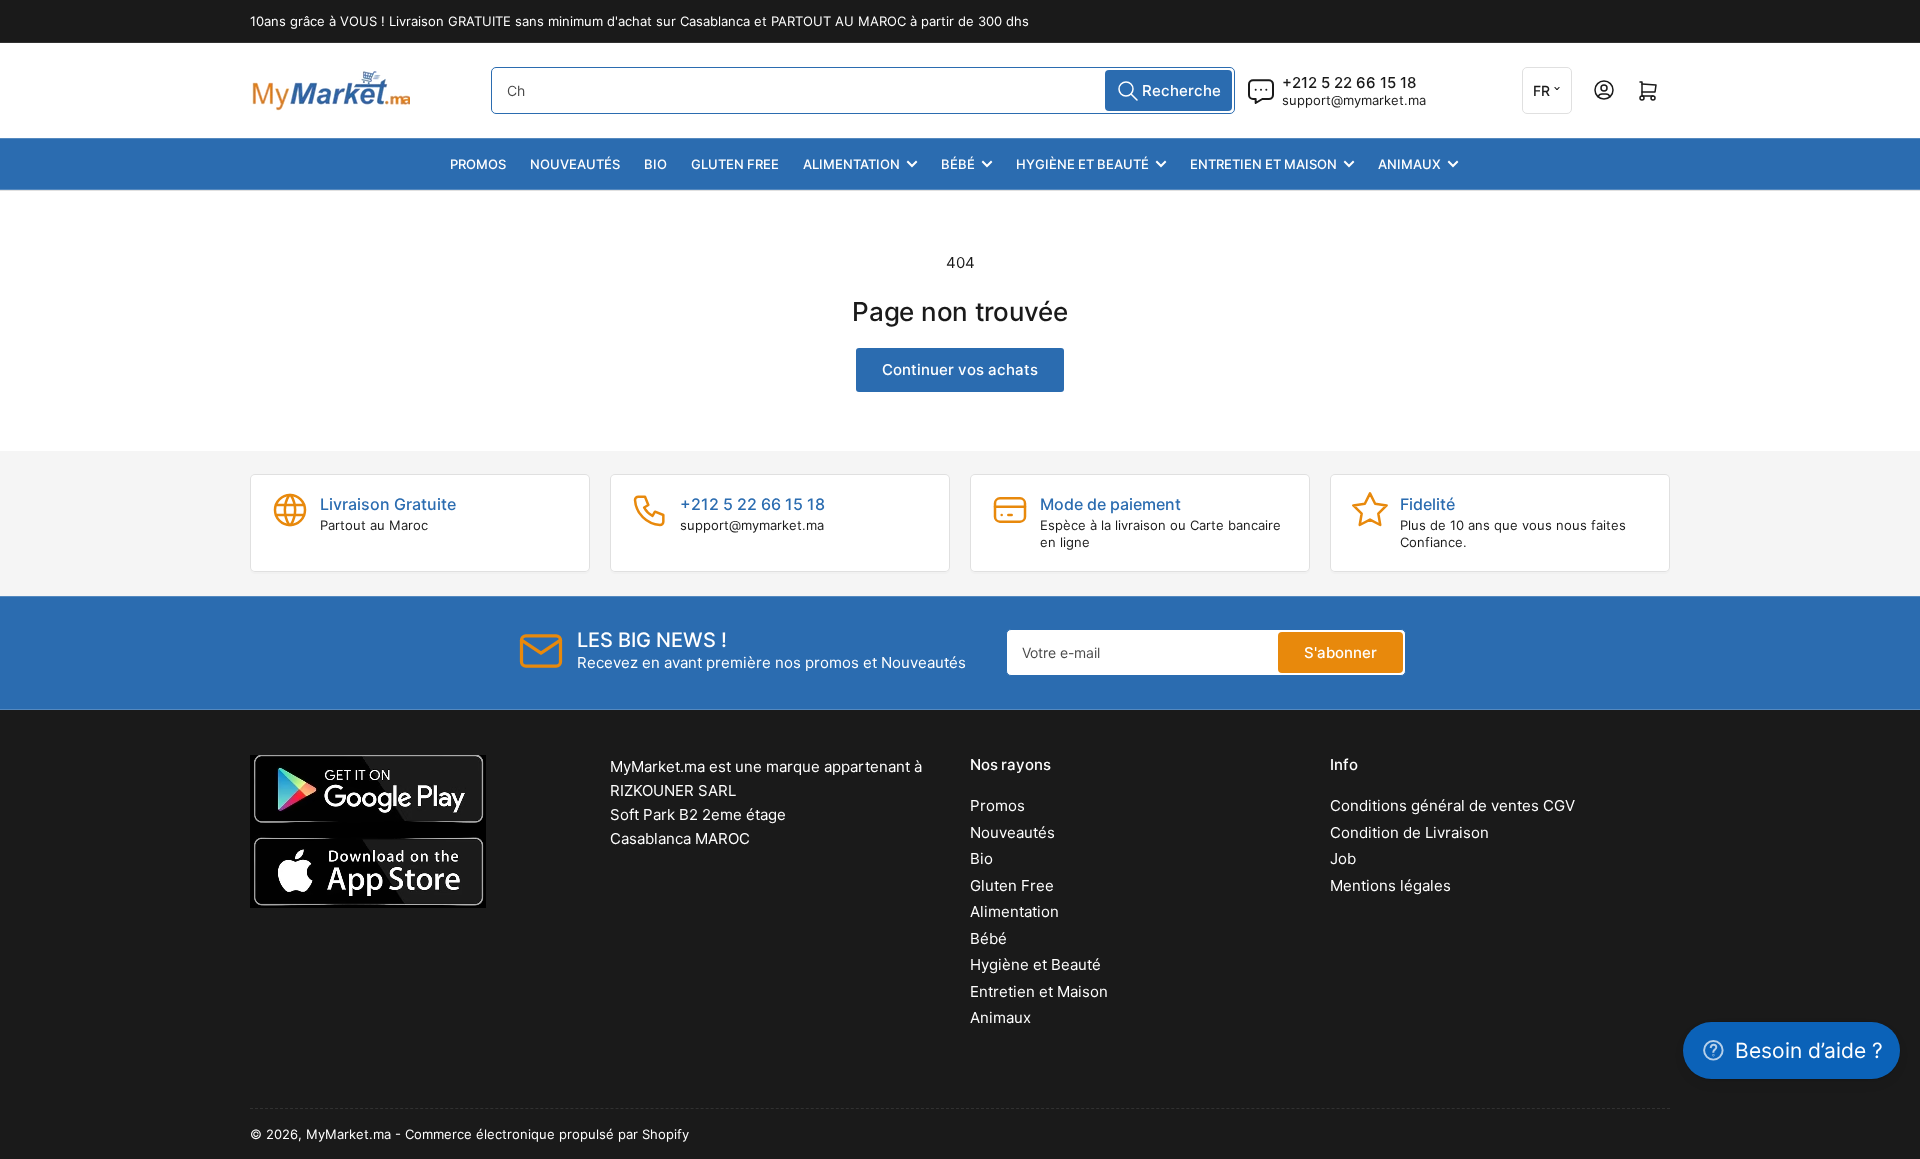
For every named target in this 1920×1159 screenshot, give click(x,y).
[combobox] (863, 90)
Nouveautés (575, 164)
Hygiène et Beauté (1082, 164)
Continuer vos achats (960, 369)
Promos (478, 164)
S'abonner (1340, 652)
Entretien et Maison (1263, 164)
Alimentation (851, 164)
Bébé (958, 164)
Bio (655, 164)
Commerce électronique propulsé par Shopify (547, 1134)
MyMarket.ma (348, 1134)
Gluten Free (735, 164)
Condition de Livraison (1409, 832)
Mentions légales (1390, 885)
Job (1343, 858)
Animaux (1409, 164)
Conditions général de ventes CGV (1452, 805)
